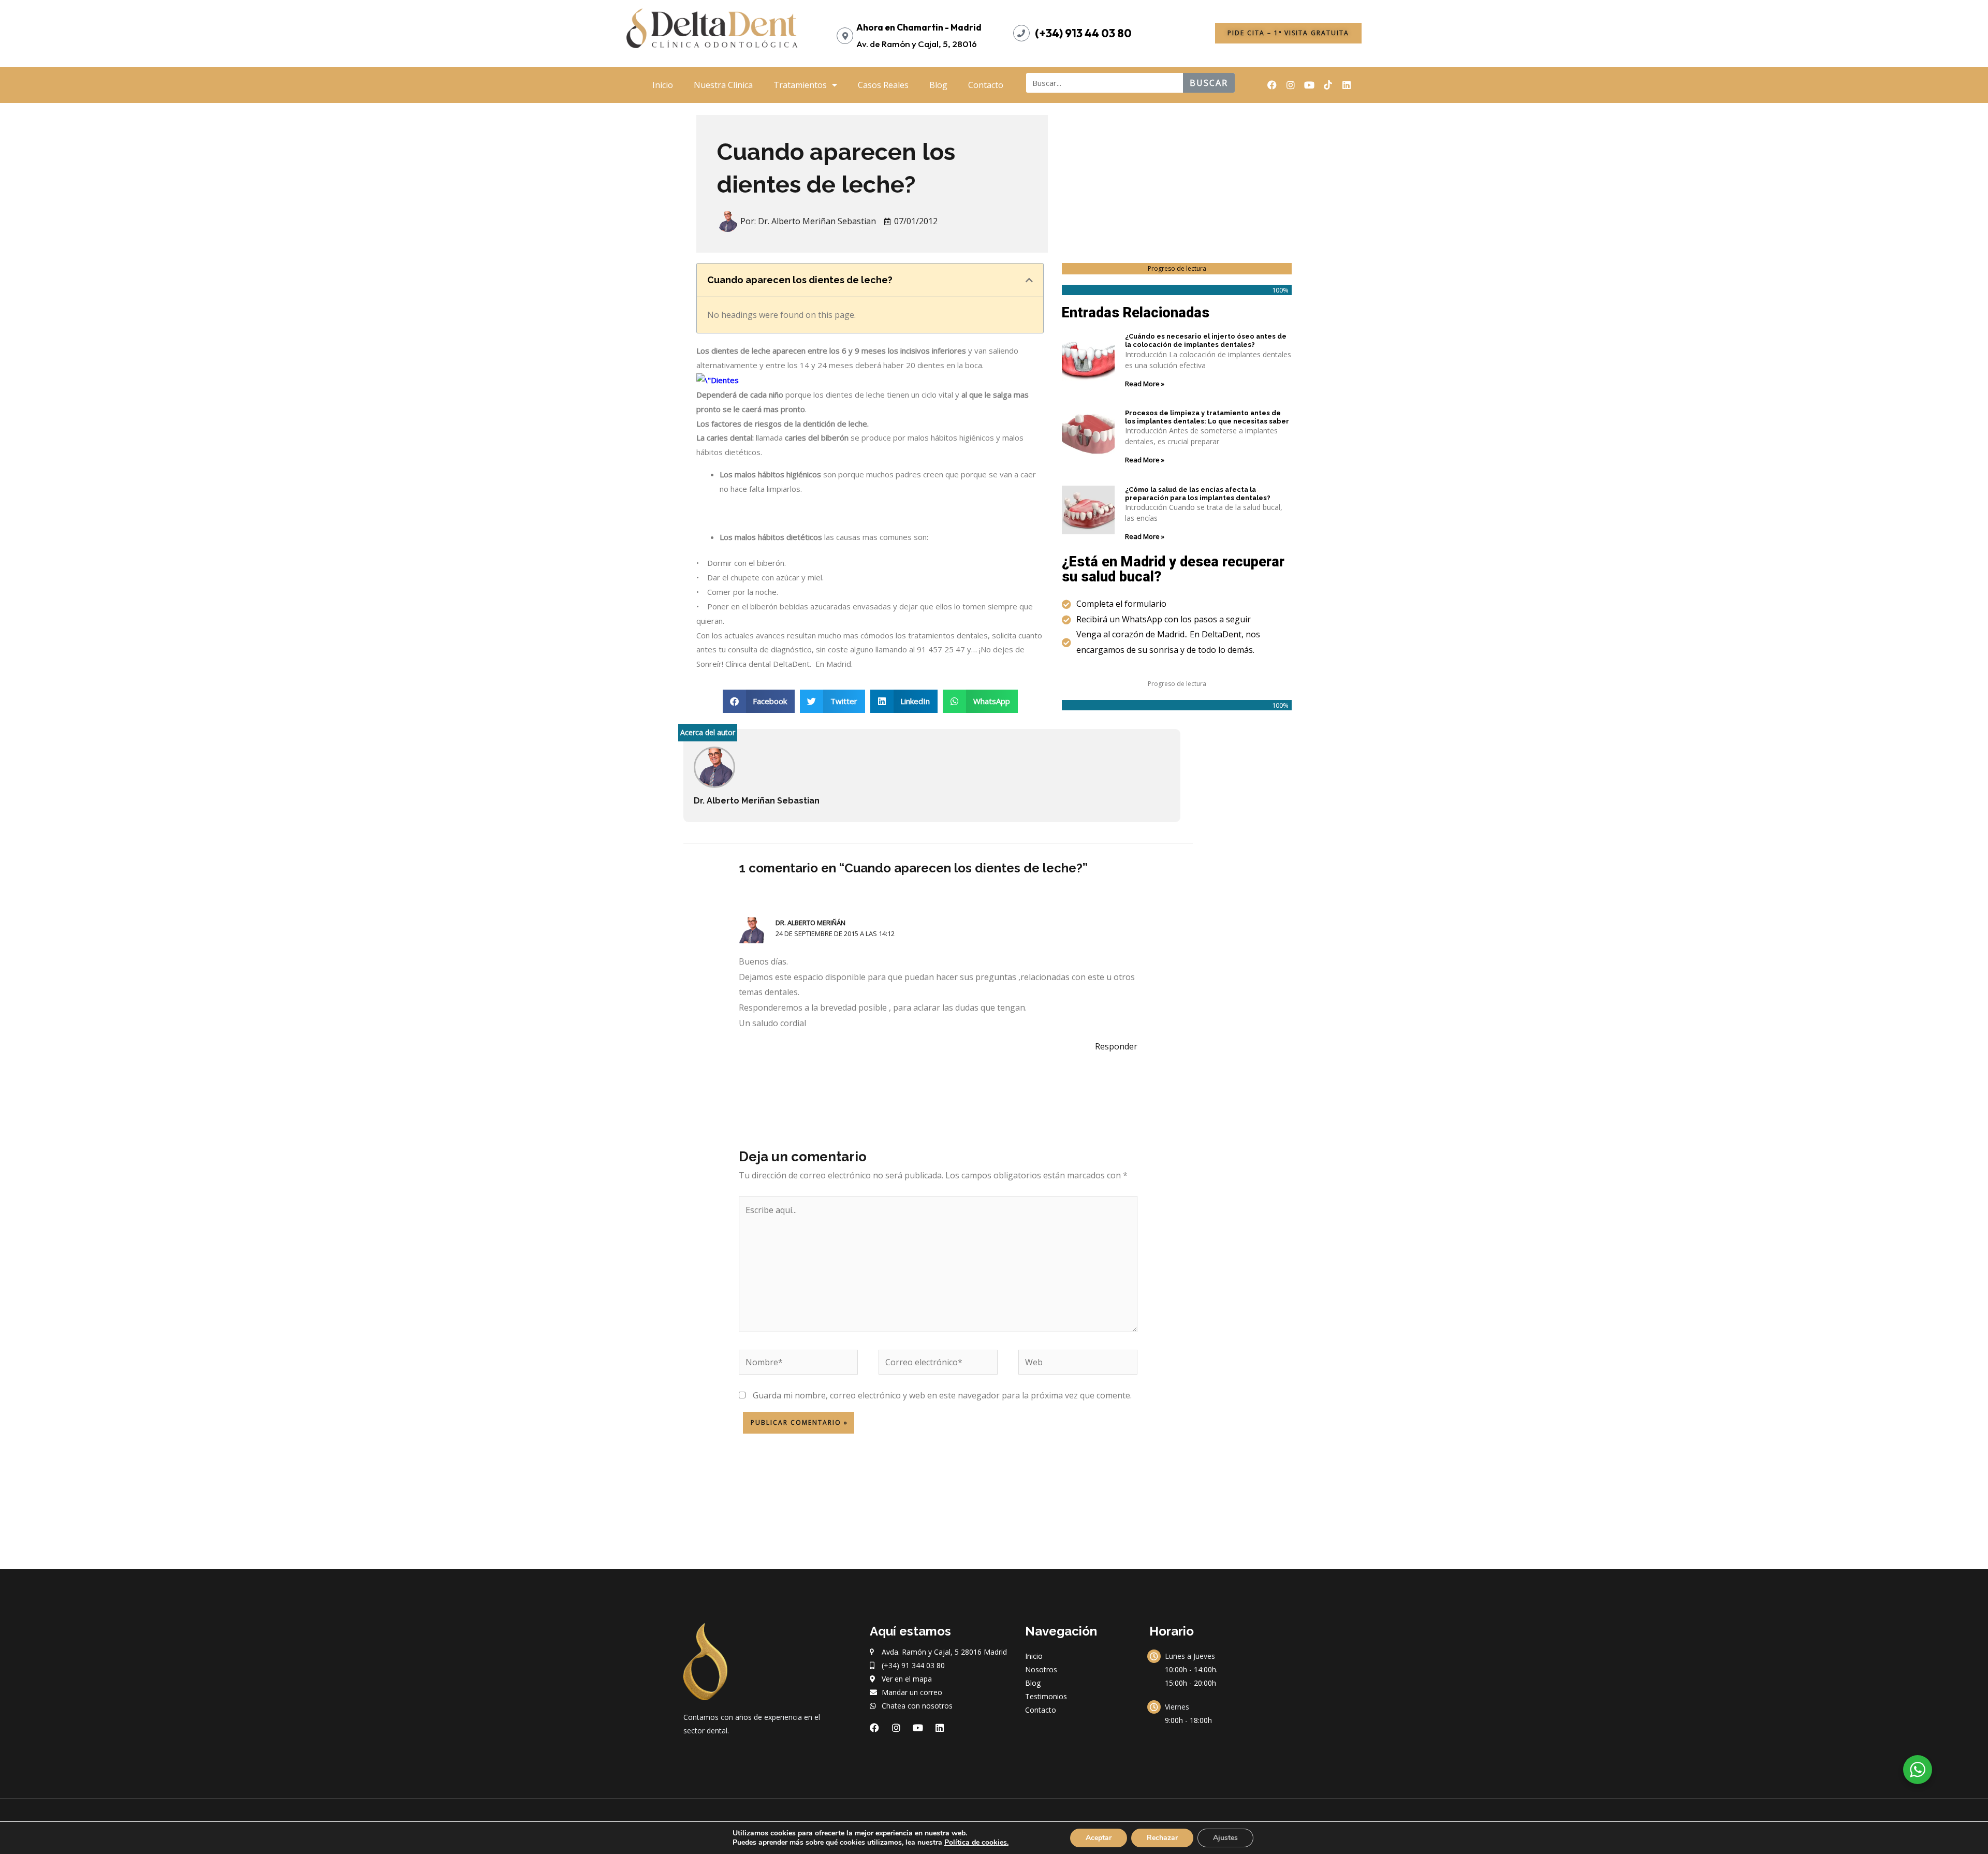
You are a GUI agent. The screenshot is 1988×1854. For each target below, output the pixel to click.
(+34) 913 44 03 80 (1083, 33)
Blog (938, 85)
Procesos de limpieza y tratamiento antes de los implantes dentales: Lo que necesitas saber (1207, 417)
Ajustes (1225, 1838)
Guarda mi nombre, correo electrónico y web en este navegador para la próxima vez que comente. (942, 1395)
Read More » (1145, 384)
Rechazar (1162, 1838)
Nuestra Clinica (723, 85)
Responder (1116, 1046)
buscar (1209, 83)
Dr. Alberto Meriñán (810, 923)
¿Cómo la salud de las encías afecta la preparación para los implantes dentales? (1198, 494)
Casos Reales (883, 85)
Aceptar (1099, 1838)
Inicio (663, 85)
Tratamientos (800, 85)
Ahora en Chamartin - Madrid (919, 27)
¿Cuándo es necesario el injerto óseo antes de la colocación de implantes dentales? (1206, 340)
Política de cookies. (976, 1842)
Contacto (986, 85)
